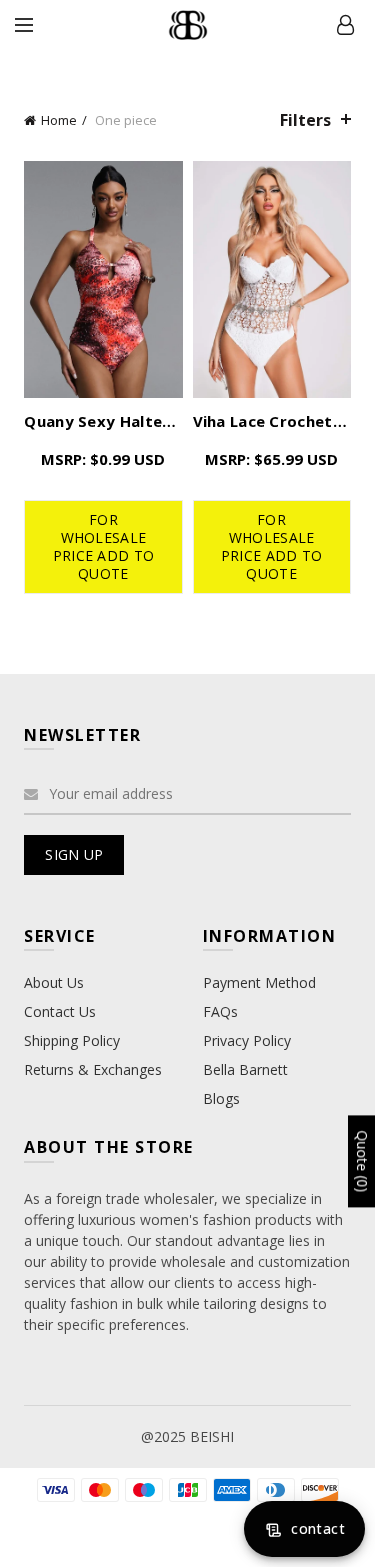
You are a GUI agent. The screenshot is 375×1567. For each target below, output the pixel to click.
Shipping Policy (72, 1040)
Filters (305, 120)
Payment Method (259, 982)
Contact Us (60, 1011)
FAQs (220, 1011)
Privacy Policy (247, 1040)
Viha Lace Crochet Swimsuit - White (272, 421)
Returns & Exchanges (93, 1069)
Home (59, 120)
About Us (54, 982)
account (345, 25)
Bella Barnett (245, 1069)
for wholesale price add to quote (104, 546)
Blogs (221, 1098)
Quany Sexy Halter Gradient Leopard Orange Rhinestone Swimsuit (103, 421)
